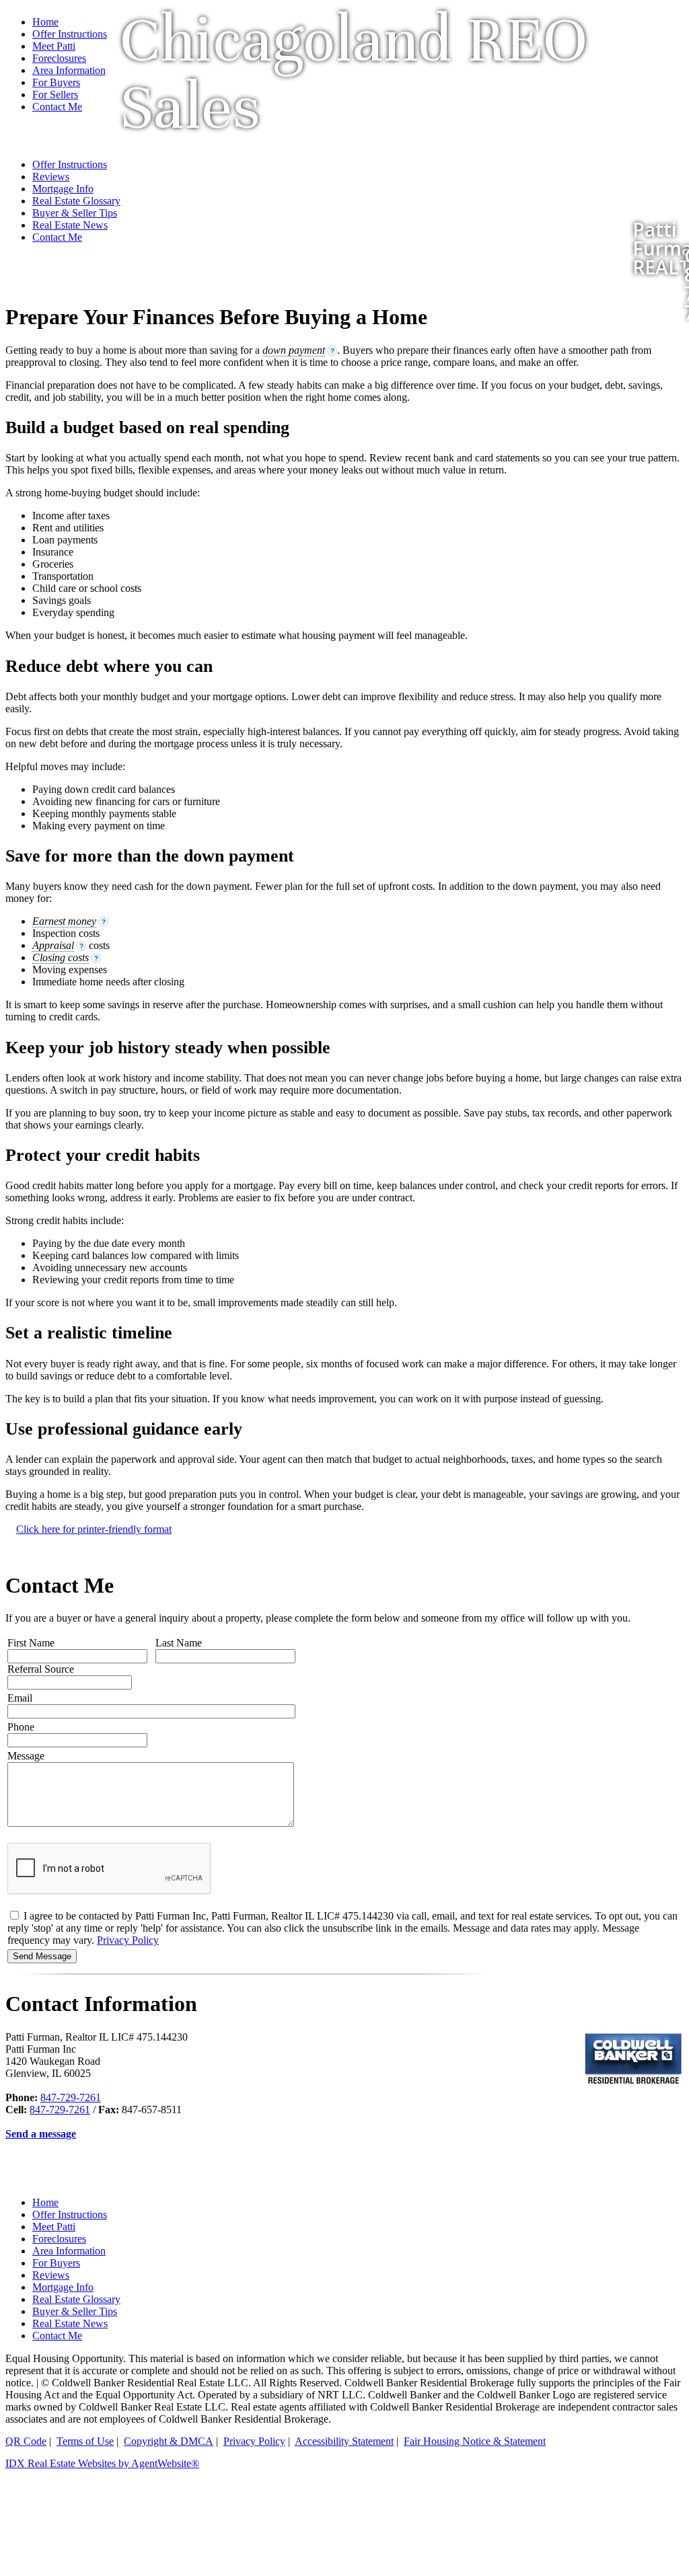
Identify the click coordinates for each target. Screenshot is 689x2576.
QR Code (26, 2441)
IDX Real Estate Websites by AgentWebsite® (102, 2463)
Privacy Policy (128, 1940)
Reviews (51, 2275)
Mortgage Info (63, 2287)
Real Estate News (70, 2323)
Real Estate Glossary (76, 2299)
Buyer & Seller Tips (75, 2311)
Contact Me (57, 2336)
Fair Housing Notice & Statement (475, 2441)
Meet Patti (54, 2227)
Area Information (69, 2251)
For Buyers (56, 2263)
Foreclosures (59, 2239)
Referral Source (41, 1669)
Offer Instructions (70, 34)
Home (45, 22)
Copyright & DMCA (169, 2441)
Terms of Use (85, 2441)
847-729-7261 (71, 2097)
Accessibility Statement (344, 2441)
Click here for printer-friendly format (94, 1529)
